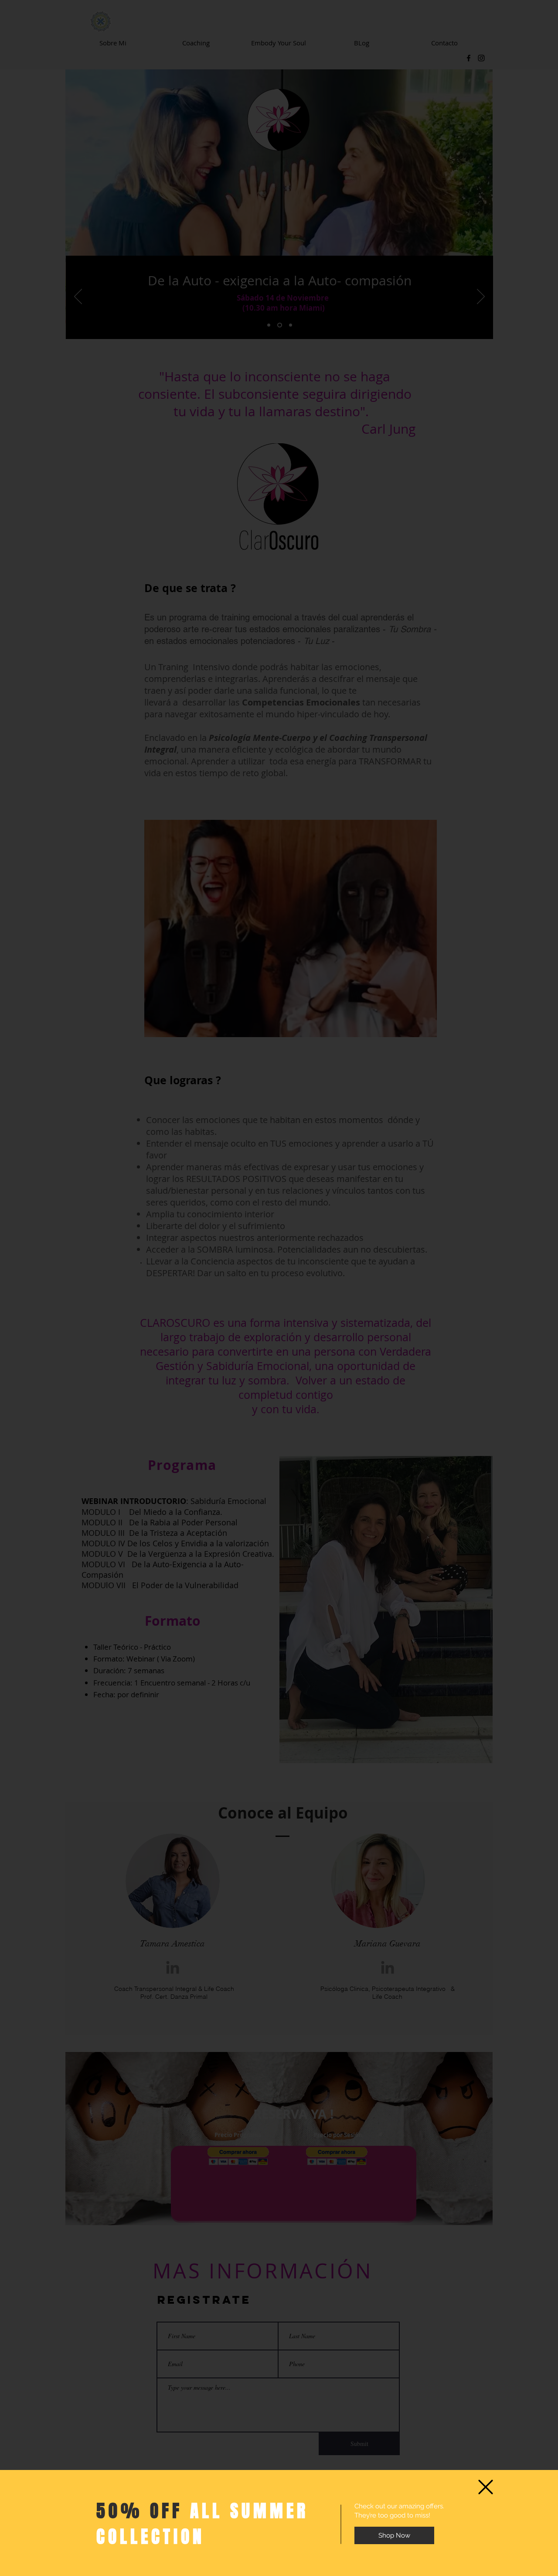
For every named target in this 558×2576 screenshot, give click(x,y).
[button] (486, 2487)
